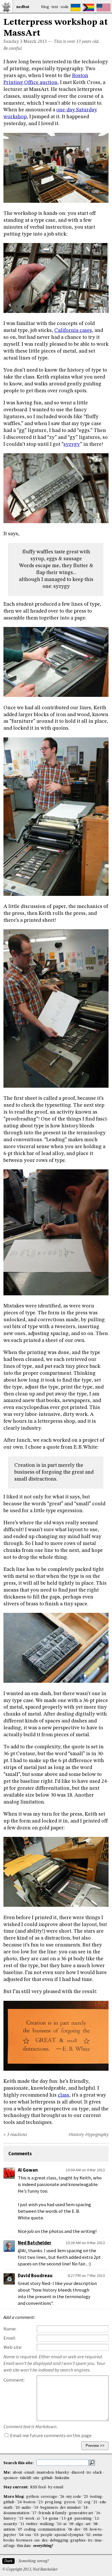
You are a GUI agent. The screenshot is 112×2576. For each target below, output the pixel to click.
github (47, 2478)
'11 (22, 2524)
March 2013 (35, 42)
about (17, 2473)
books (9, 2540)
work (30, 2519)
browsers (24, 2540)
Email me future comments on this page (50, 2436)
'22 (79, 2502)
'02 (88, 2535)
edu (103, 2502)
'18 (85, 2508)
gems (54, 2519)
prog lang (53, 2502)
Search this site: (19, 2463)
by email (56, 2487)
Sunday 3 (13, 42)
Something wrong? (33, 2561)
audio (26, 2508)
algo (79, 2524)
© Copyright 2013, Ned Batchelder (30, 2570)
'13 (63, 2519)
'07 (20, 2530)
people (47, 2535)
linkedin (62, 2478)
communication (52, 2530)
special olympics (69, 2535)
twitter (32, 2524)
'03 (36, 2535)
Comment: (14, 2380)
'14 (44, 2519)
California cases (73, 330)
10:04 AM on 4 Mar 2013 (85, 2170)
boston (29, 2502)
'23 (40, 2502)
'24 (19, 2502)
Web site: (13, 2347)
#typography (97, 2135)
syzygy (72, 444)
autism (9, 2530)
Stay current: (16, 2487)
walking (47, 2524)
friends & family (53, 2513)
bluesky (62, 2473)
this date (24, 2546)
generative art (81, 2513)
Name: (10, 2329)
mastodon (45, 2473)
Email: (10, 2338)
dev (77, 2530)
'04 (21, 2535)
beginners (49, 2508)
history (10, 2519)
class (63, 2095)
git (70, 2519)
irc (89, 2473)
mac (98, 2540)
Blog (45, 7)
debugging (59, 2540)
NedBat (23, 7)
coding (30, 2530)
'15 (21, 2519)
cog (87, 2502)
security (10, 2524)
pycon (69, 2502)
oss (28, 2535)
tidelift (26, 2478)
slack (97, 2473)
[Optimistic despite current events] (104, 7)
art (88, 2524)
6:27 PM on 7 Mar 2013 (86, 2275)
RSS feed (38, 2487)
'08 (95, 2524)
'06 (70, 2530)
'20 (17, 2508)
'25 (85, 2497)
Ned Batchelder (35, 2243)
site (36, 2478)
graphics (78, 2540)
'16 (98, 2513)
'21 (95, 2502)
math (8, 2508)
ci (38, 2519)
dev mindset (70, 2508)
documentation (16, 2513)
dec (45, 2540)
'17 (34, 2513)
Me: (8, 2473)
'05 (85, 2530)
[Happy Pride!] (88, 7)
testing (96, 2497)
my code (74, 2497)
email (29, 2473)
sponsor (11, 2478)
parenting (83, 2519)
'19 (36, 2508)
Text (55, 7)
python (32, 2497)
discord (78, 2473)
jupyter (10, 2535)
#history (76, 2135)
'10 (59, 2524)
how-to (96, 2530)
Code (65, 7)
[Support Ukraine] (76, 7)
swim (97, 2535)
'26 (62, 2497)
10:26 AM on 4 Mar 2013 (85, 2243)
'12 (96, 2519)
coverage (49, 2497)
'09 (71, 2524)
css (37, 2540)
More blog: (14, 2497)
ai (65, 2524)
